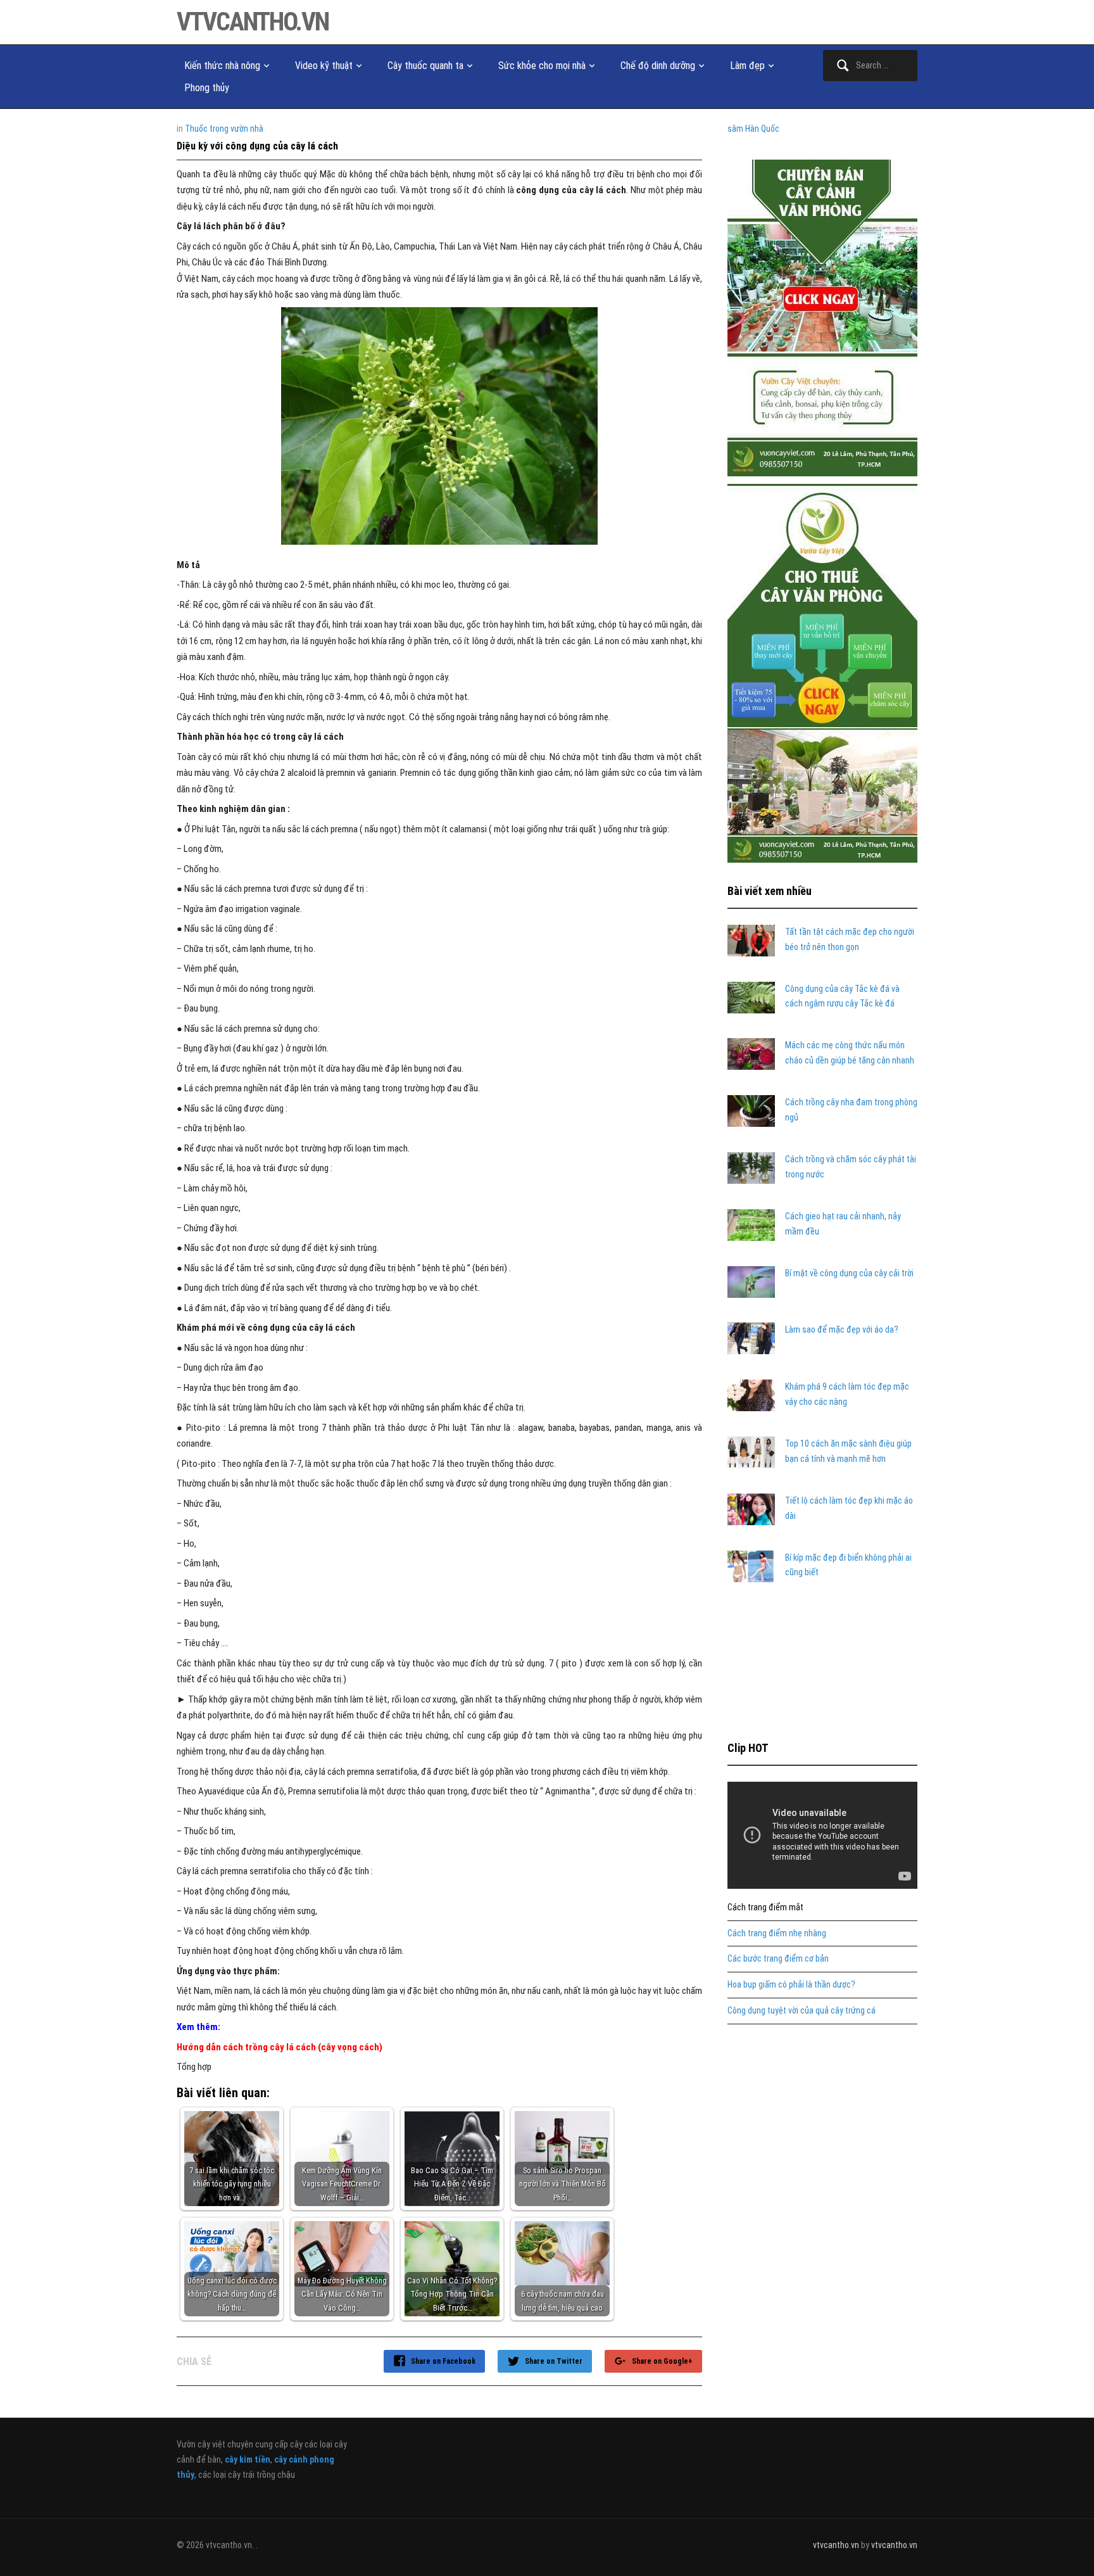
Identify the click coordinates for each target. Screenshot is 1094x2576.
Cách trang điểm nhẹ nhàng (777, 1933)
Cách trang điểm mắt (765, 1907)
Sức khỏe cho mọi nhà (542, 66)
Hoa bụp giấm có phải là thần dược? (791, 1984)
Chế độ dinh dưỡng (658, 66)
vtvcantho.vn (253, 22)
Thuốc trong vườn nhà (224, 129)
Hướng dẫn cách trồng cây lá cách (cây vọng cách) (280, 2047)
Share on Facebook (443, 2361)
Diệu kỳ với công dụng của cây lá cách (257, 146)
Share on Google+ (662, 2361)
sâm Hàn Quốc (753, 129)
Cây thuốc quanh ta (425, 66)
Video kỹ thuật (324, 66)
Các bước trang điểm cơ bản (778, 1958)
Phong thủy (207, 88)
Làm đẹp (747, 66)
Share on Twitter (554, 2361)
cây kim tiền (248, 2459)
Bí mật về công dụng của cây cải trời (849, 1273)
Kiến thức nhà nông (222, 66)
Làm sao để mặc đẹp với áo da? (842, 1329)
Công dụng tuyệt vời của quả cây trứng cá (802, 2010)
